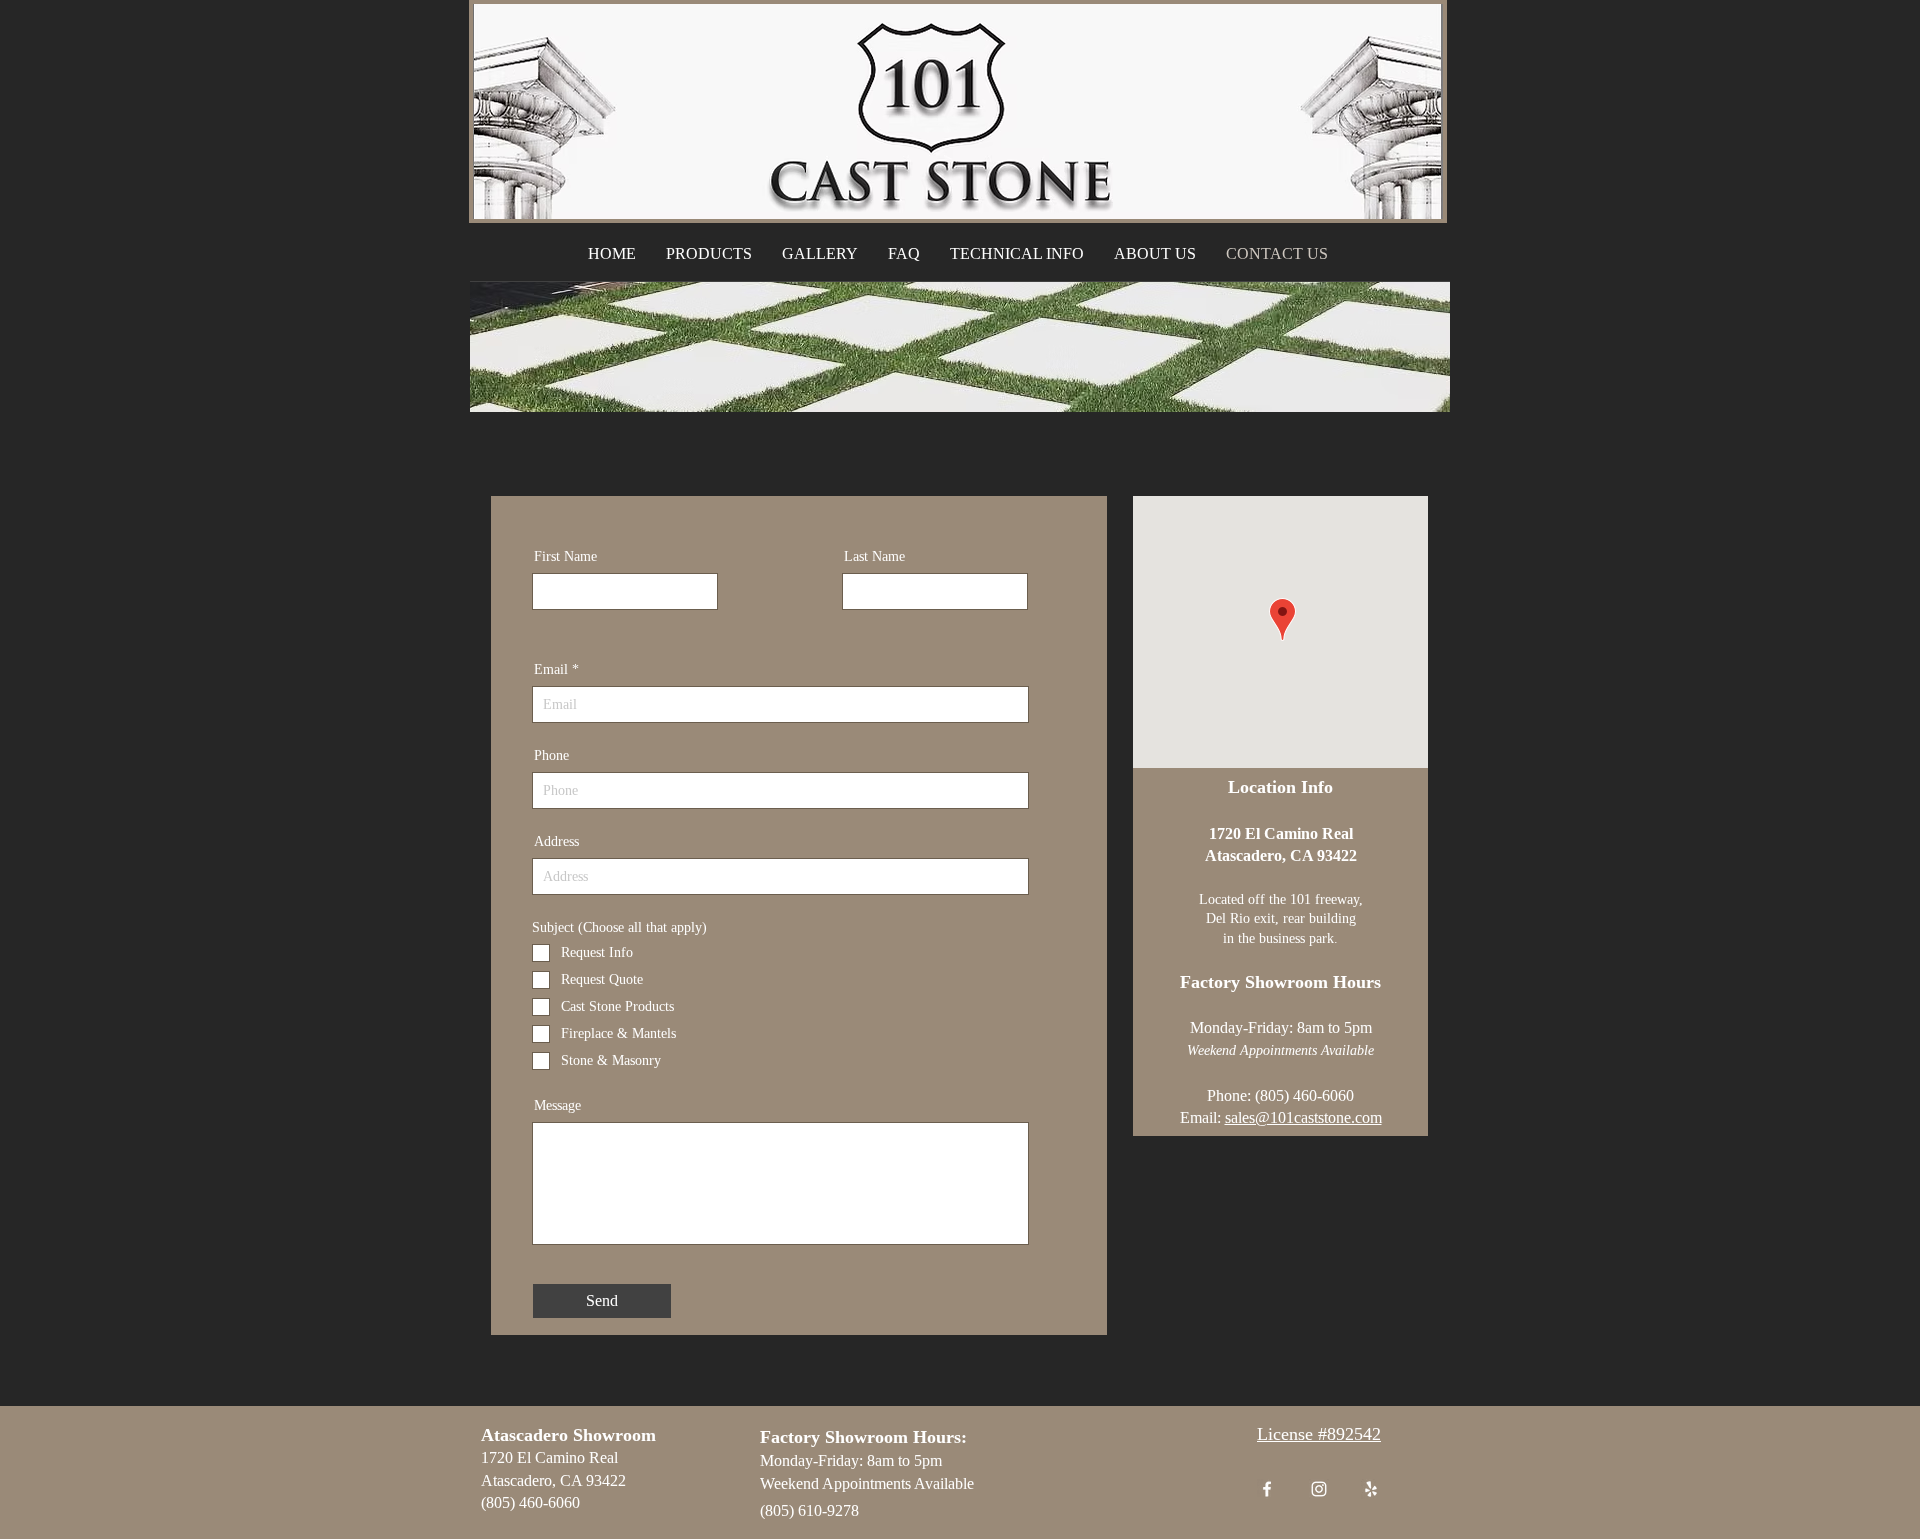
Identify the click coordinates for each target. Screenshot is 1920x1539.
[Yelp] (1371, 1489)
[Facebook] (1267, 1489)
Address (556, 842)
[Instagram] (1319, 1489)
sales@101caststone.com (1303, 1117)
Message (557, 1106)
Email (551, 670)
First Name (565, 557)
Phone (551, 756)
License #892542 (1319, 1434)
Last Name (874, 557)
